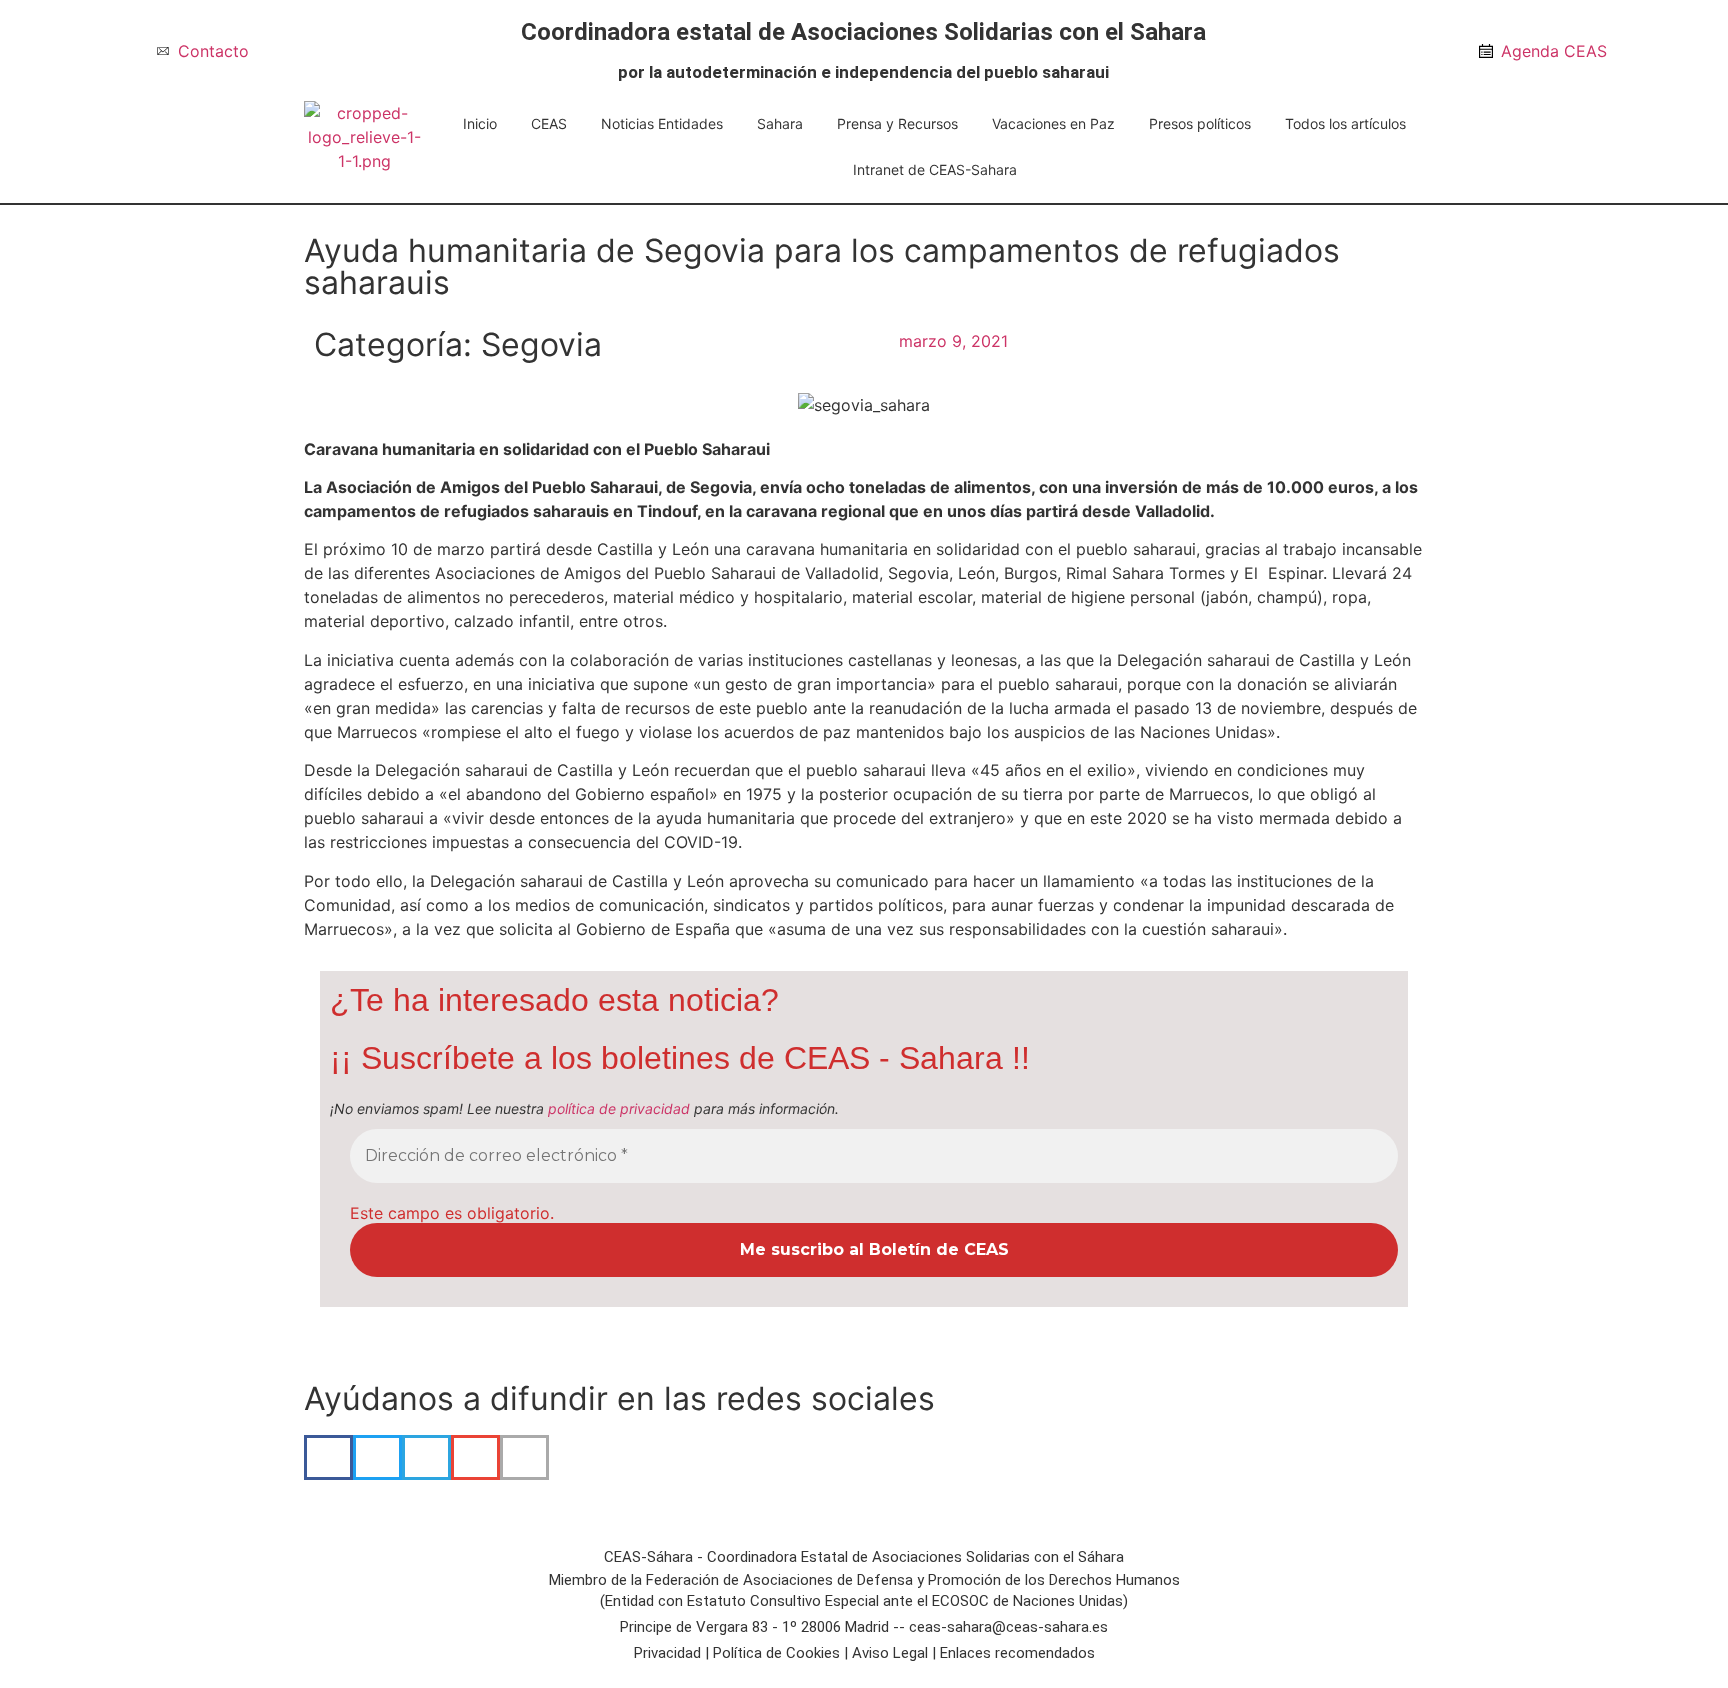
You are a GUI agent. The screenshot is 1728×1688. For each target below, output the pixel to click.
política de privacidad (619, 1108)
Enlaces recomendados (1017, 1653)
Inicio (480, 123)
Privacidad (667, 1653)
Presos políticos (1200, 123)
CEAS (549, 123)
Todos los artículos (1345, 123)
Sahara (780, 123)
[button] (328, 1457)
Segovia (541, 344)
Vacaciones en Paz (1053, 123)
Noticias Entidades (662, 123)
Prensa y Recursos (897, 123)
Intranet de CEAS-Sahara (935, 169)
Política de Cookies (776, 1653)
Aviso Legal (890, 1653)
